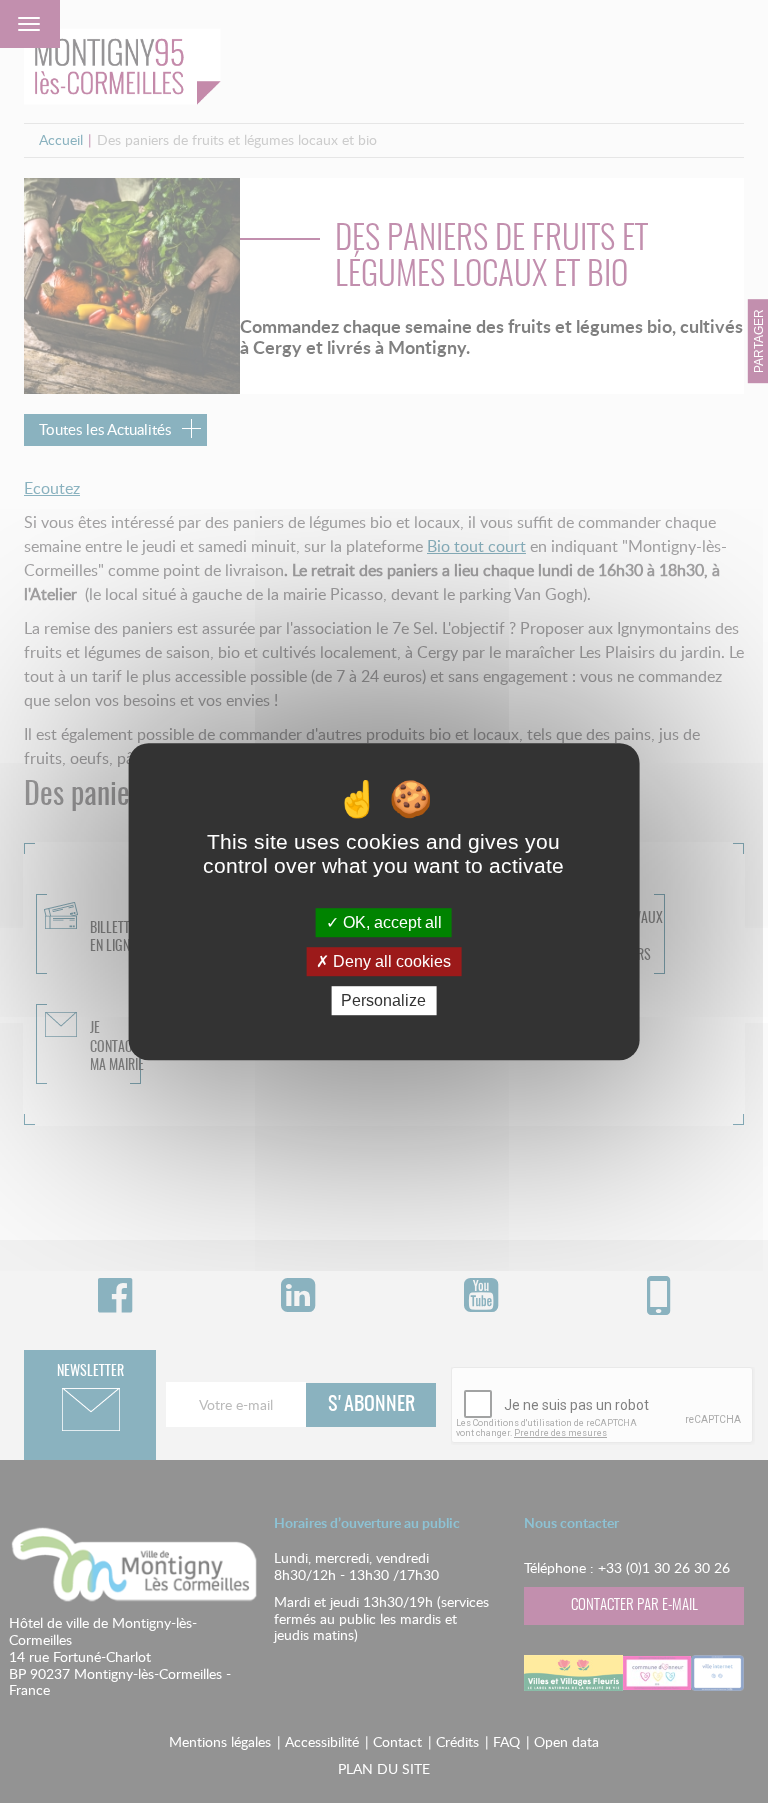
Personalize (383, 1000)
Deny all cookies (390, 961)
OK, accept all (390, 922)
